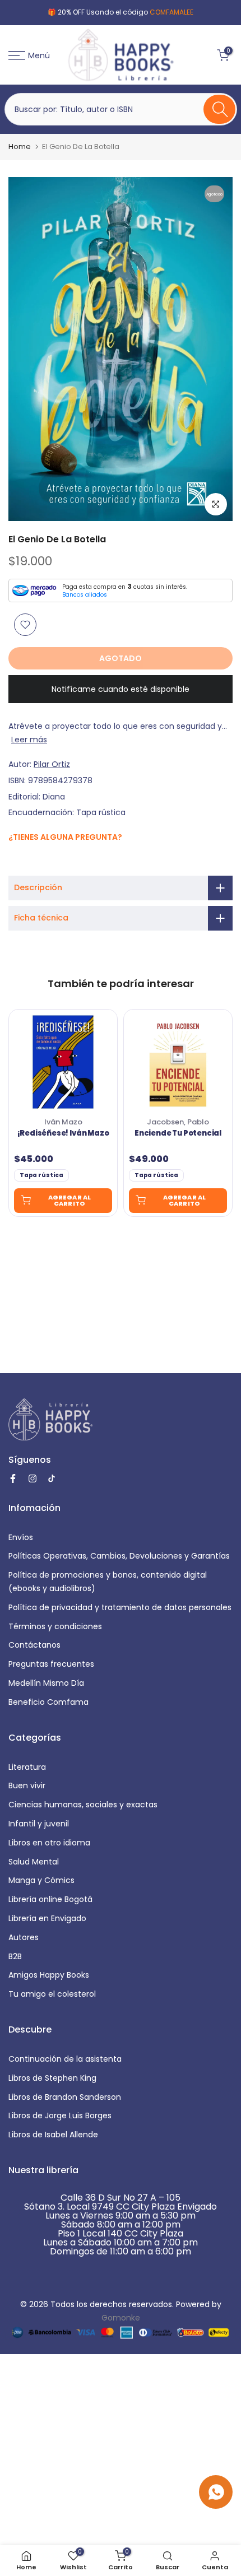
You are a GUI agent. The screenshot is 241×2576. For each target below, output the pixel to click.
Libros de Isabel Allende (53, 2135)
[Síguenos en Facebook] (14, 861)
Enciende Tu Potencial (178, 1133)
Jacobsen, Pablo (178, 1122)
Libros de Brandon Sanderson (65, 2097)
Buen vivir (27, 1785)
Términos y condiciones (55, 1626)
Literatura (27, 1767)
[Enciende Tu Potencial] (178, 1062)
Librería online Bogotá (50, 1899)
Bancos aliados (85, 595)
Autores (24, 1937)
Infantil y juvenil (39, 1824)
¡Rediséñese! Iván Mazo (63, 1133)
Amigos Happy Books (49, 1975)
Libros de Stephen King (52, 2078)
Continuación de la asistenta (65, 2059)
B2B (15, 1956)
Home (20, 147)
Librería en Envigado (47, 1918)
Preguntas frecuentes (51, 1664)
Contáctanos (34, 1645)
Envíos (21, 1537)
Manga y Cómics (41, 1880)
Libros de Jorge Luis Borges (60, 2115)
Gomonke (121, 2318)
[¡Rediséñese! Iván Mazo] (63, 1062)
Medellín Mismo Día (46, 1683)
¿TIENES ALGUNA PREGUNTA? (65, 837)
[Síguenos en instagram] (27, 861)
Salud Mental (34, 1862)
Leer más (29, 740)
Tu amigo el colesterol (52, 1994)
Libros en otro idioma (49, 1843)
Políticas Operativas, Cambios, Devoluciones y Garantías (119, 1556)
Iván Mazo (63, 1122)
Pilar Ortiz (52, 764)
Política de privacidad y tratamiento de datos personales (120, 1607)
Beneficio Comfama (48, 1702)
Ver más (176, 12)
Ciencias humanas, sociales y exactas (83, 1805)
